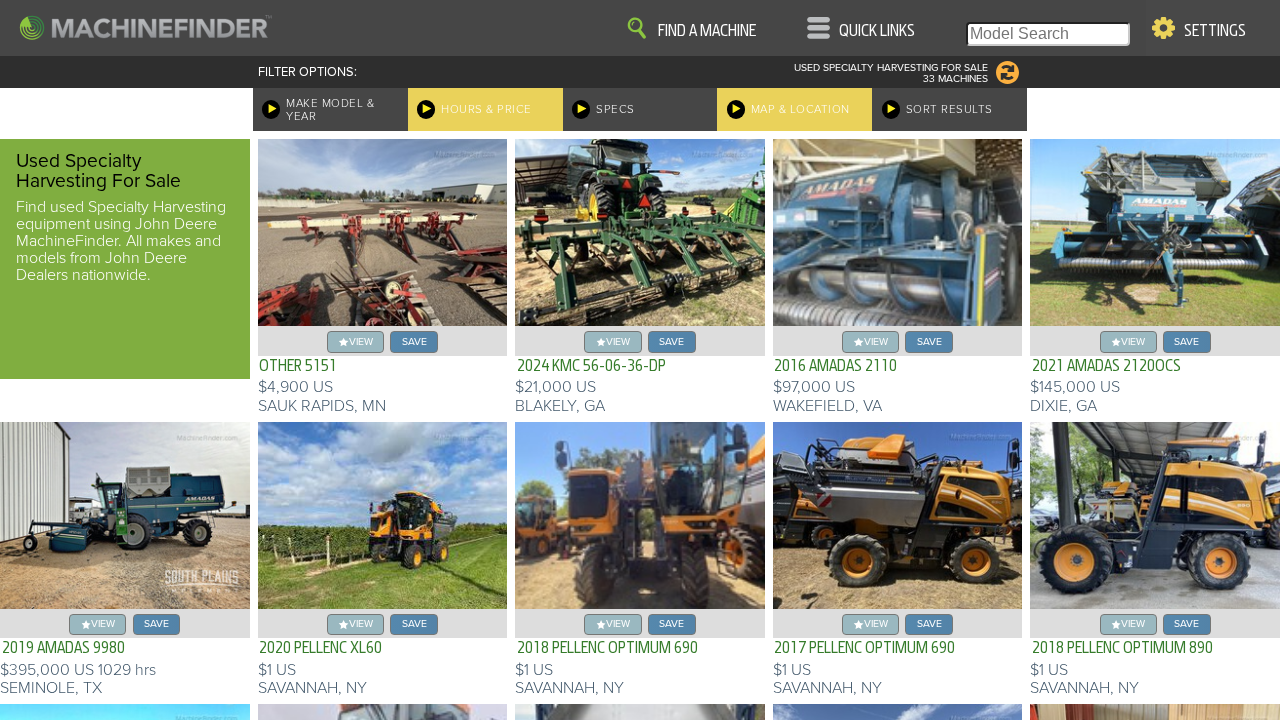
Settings (1215, 31)
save (414, 341)
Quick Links (877, 31)
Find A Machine (707, 31)
